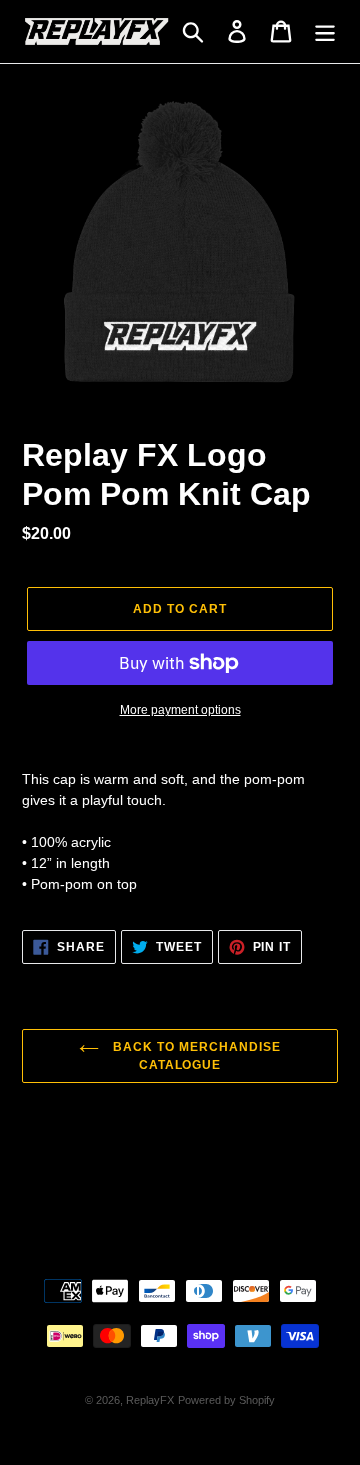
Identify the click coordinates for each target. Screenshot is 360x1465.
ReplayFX (150, 1400)
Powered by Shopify (226, 1400)
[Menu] (325, 31)
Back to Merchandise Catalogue (194, 1056)
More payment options (180, 710)
